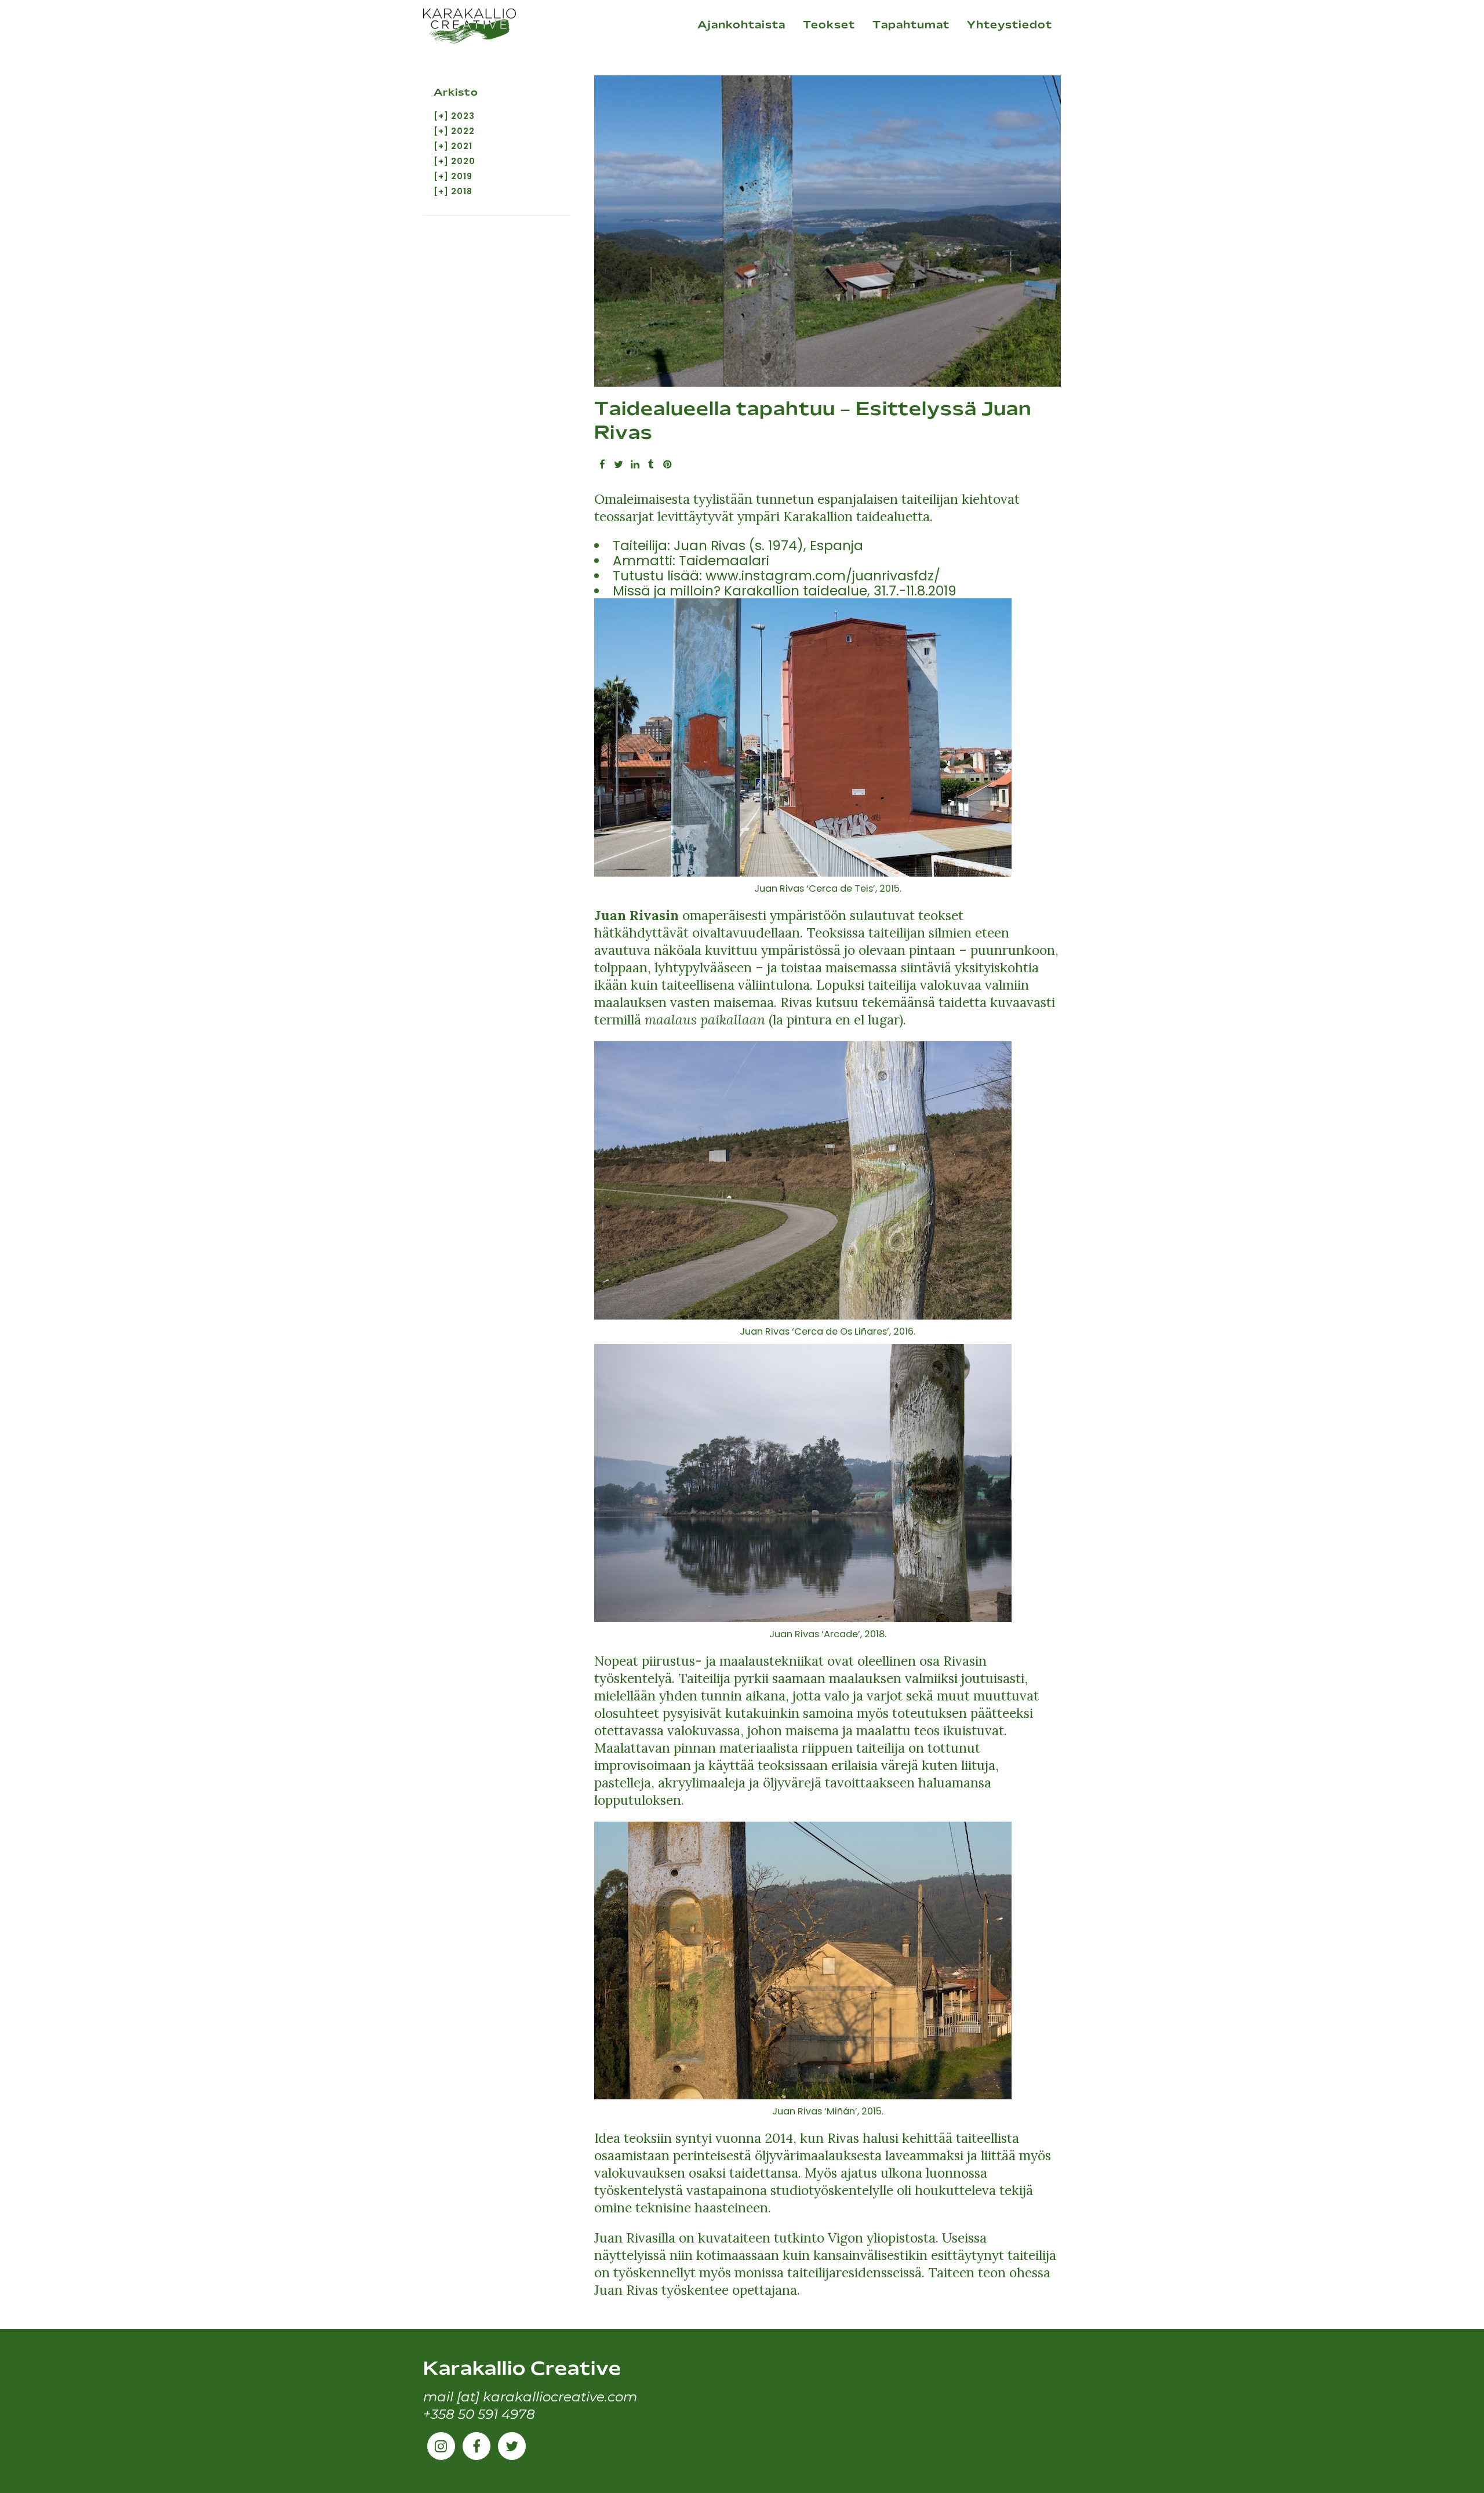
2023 (463, 116)
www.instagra (752, 576)
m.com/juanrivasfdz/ (869, 576)
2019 (462, 176)
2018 (462, 191)
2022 (463, 131)
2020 (463, 161)
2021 (462, 146)
